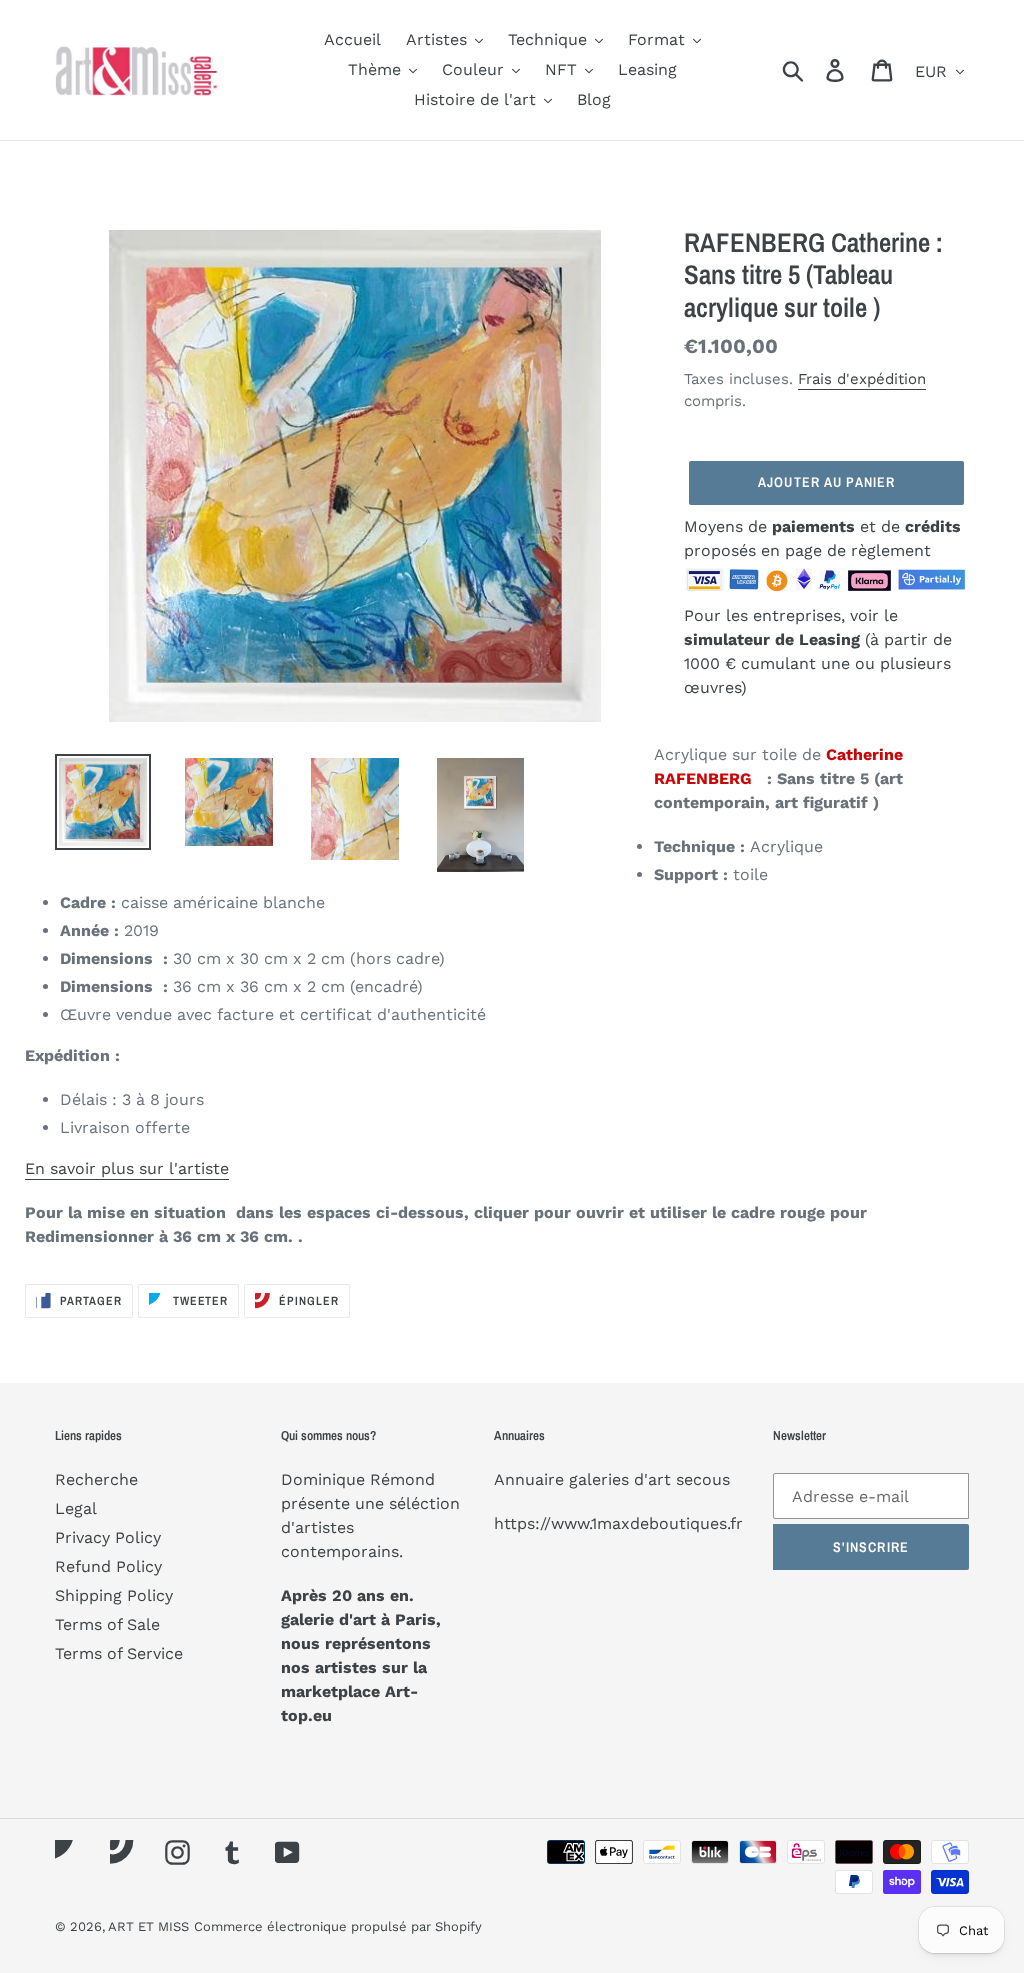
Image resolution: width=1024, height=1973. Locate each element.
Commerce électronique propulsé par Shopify (338, 1926)
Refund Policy (108, 1566)
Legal (76, 1508)
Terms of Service (119, 1653)
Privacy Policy (108, 1537)
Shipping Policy (114, 1595)
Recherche (96, 1479)
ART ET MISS (148, 1926)
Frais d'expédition (862, 379)
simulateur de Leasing (774, 639)
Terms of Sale (107, 1624)
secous (703, 1479)
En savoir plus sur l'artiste (127, 1168)
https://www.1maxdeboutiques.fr (618, 1523)
